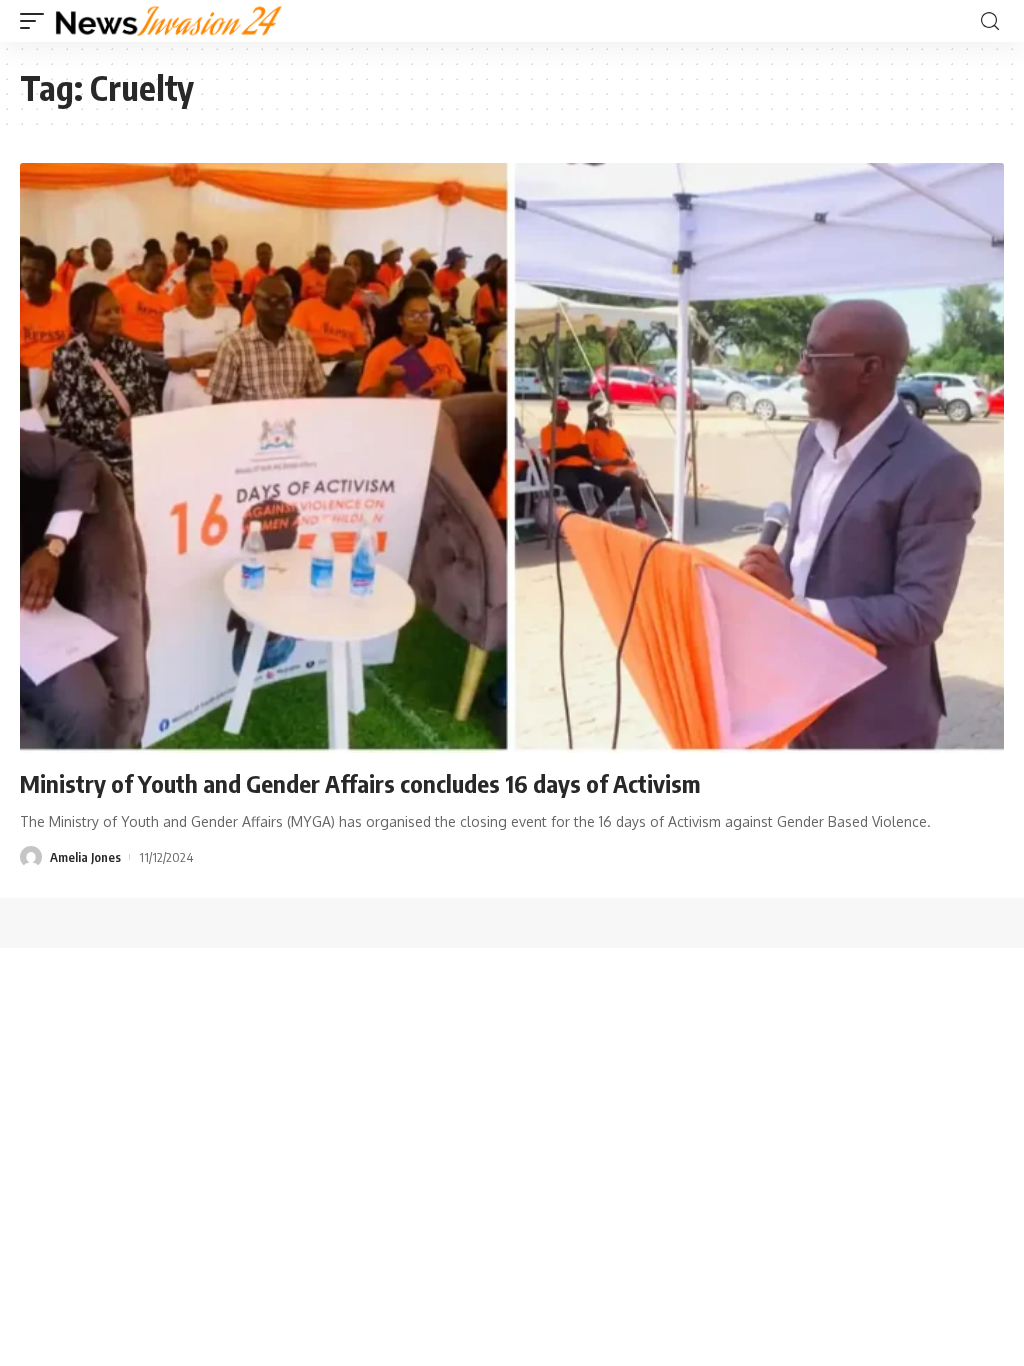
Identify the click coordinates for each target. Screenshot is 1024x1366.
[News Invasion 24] (169, 21)
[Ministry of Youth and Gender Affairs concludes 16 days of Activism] (512, 458)
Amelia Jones (85, 857)
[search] (990, 21)
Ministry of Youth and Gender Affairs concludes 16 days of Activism (360, 783)
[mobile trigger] (37, 21)
